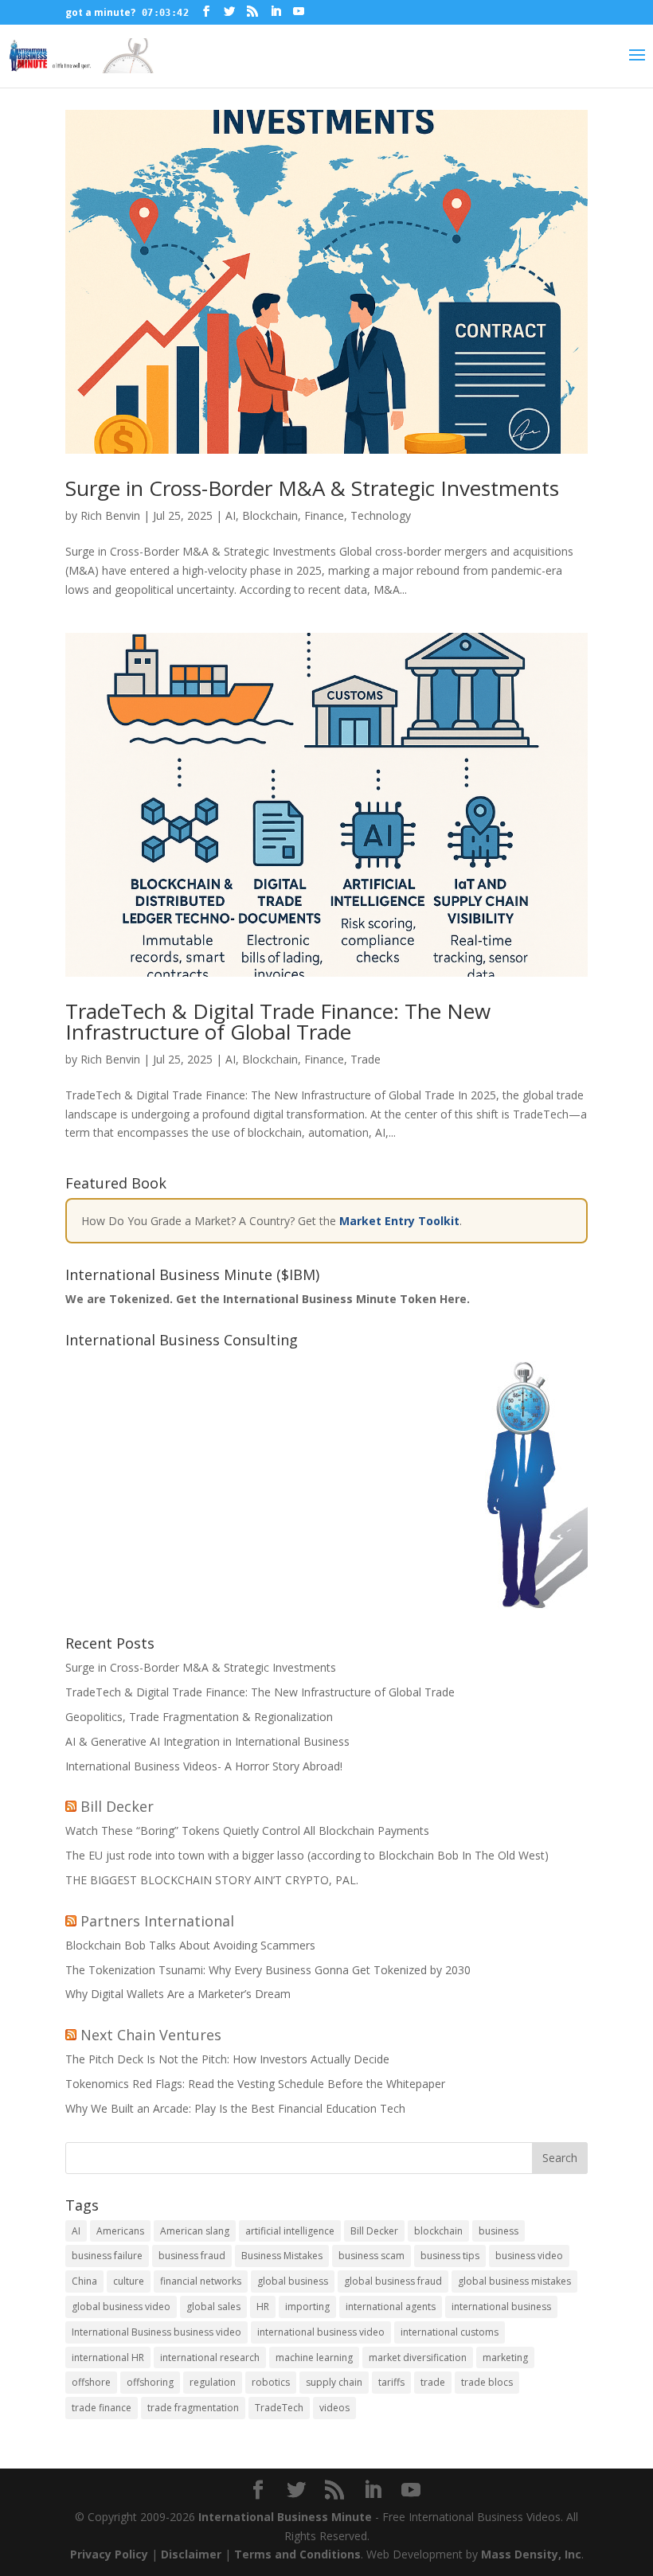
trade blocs (487, 2382)
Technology (381, 515)
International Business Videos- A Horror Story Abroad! (204, 1766)
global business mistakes (514, 2281)
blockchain (438, 2231)
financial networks (201, 2281)
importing (307, 2307)
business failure (107, 2256)
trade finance (102, 2408)
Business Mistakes (282, 2256)
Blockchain (270, 515)
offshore (91, 2382)
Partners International (157, 1921)
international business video (321, 2332)
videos (334, 2408)
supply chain (334, 2382)
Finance (324, 515)
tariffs (391, 2382)
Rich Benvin (110, 515)
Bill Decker (117, 1806)
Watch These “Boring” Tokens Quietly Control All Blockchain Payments (247, 1831)
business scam (371, 2256)
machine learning (314, 2357)
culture (129, 2281)
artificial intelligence (290, 2231)
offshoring (150, 2382)
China (84, 2281)
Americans (120, 2231)
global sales (213, 2307)
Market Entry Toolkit (399, 1221)
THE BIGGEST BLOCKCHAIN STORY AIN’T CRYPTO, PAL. (212, 1880)
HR (263, 2307)
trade (433, 2382)
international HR (108, 2357)
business (499, 2231)
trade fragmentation (193, 2408)
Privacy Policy (109, 2554)
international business (501, 2307)
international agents (391, 2307)
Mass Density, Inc (531, 2554)
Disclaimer (191, 2554)
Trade (366, 1059)
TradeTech (279, 2408)
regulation (213, 2382)
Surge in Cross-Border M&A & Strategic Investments (312, 488)
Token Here (433, 1299)
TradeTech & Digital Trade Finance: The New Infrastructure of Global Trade (278, 1021)
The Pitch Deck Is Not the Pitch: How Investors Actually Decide (227, 2059)
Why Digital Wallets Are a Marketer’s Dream (178, 1994)
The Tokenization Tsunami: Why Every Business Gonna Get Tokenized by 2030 (268, 1970)
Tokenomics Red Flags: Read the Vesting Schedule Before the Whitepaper (255, 2084)
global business (293, 2281)
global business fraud (393, 2281)
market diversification (418, 2357)
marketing (505, 2357)
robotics (271, 2382)
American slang (195, 2231)
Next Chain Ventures (151, 2035)
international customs (450, 2332)
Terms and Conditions (297, 2554)
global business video (121, 2307)
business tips (450, 2256)
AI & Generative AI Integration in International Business (207, 1741)
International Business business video (156, 2332)
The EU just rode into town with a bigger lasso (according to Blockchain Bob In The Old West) (307, 1855)
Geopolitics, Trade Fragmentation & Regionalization (199, 1717)
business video (529, 2256)
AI (231, 515)
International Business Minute (285, 2517)
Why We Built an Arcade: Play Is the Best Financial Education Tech (235, 2108)
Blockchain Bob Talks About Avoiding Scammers (190, 1945)
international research (210, 2357)
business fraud (192, 2256)
